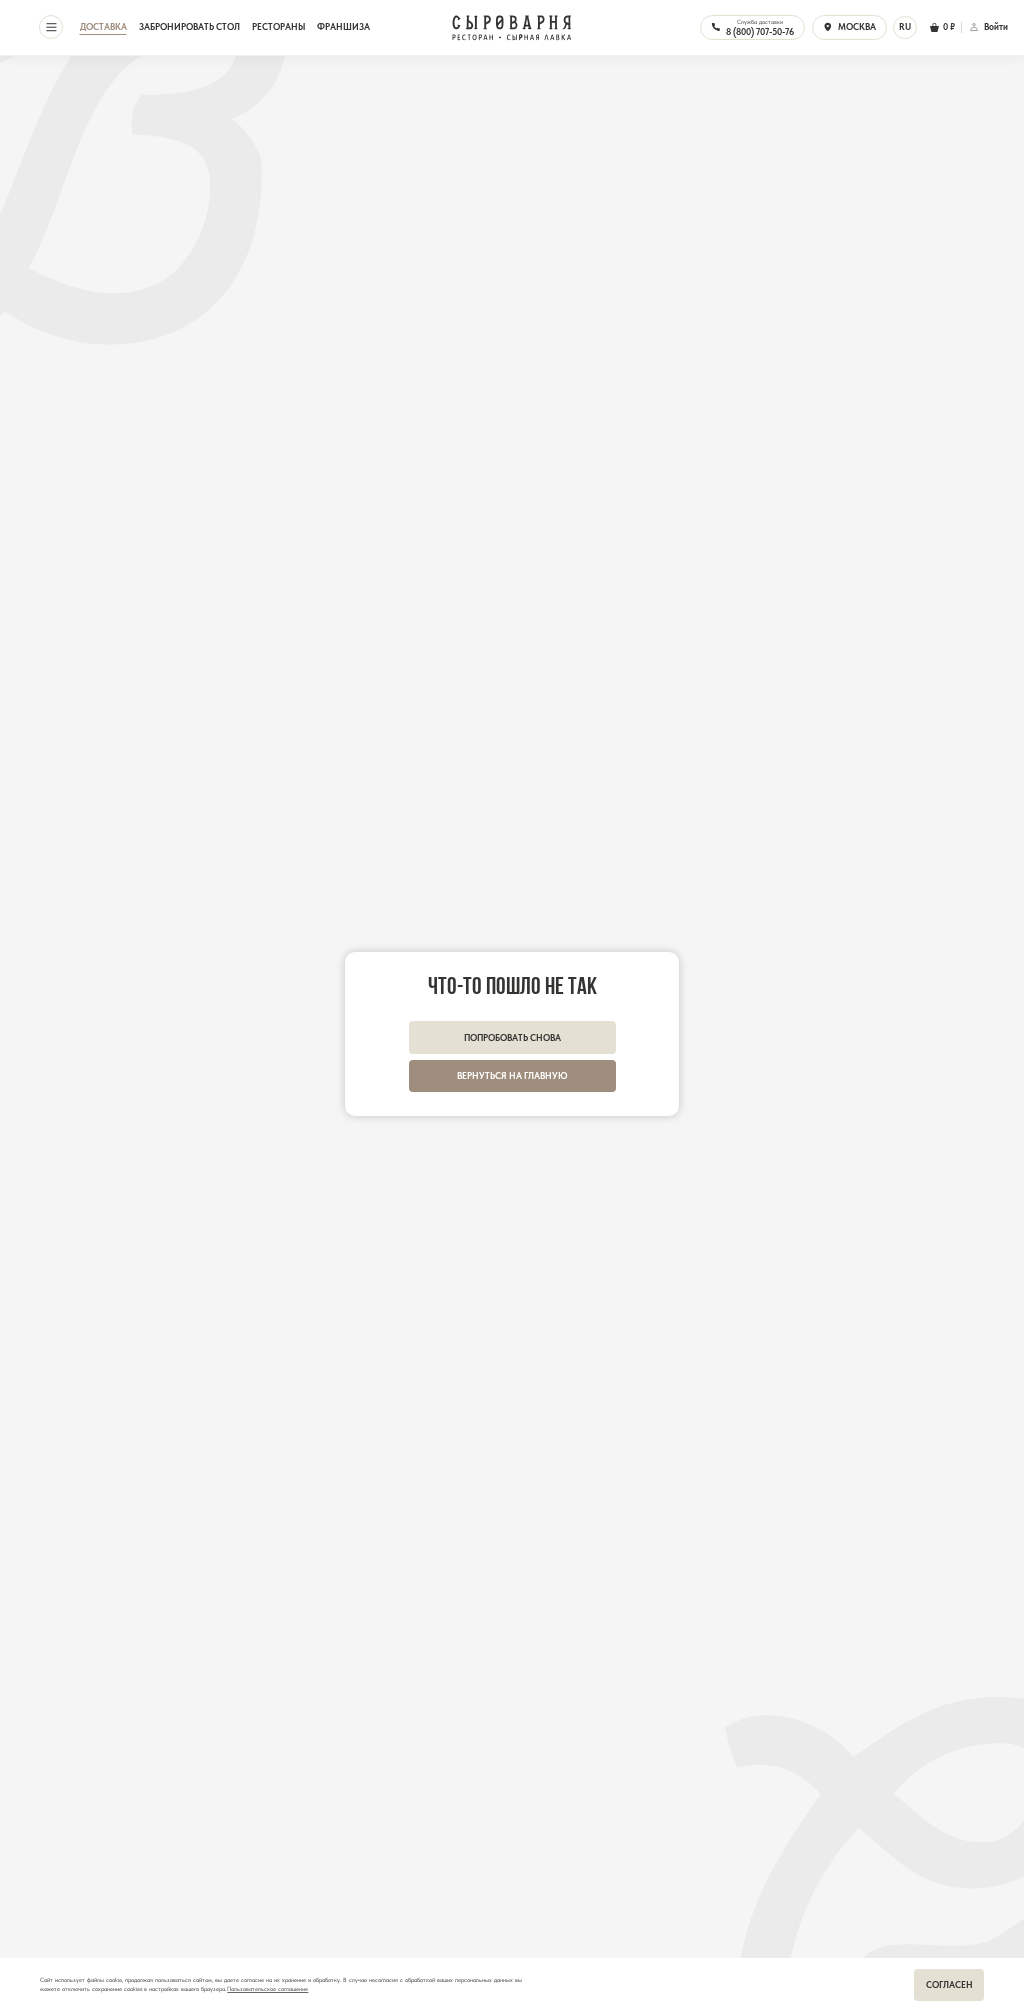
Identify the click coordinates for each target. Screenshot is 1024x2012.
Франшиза (343, 27)
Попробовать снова (512, 1037)
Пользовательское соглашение (267, 1989)
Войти (996, 27)
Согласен (949, 1984)
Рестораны (278, 27)
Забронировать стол (189, 27)
